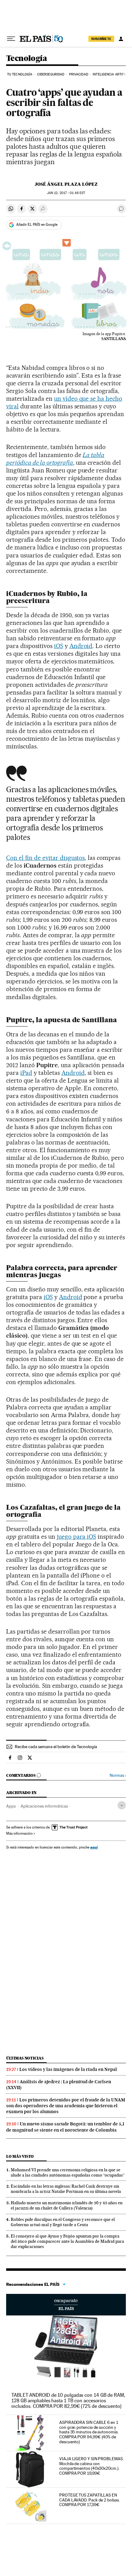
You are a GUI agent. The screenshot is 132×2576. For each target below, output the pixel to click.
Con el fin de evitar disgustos (45, 858)
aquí (94, 1847)
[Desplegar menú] (11, 39)
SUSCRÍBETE (101, 39)
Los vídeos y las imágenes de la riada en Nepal (68, 2069)
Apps (11, 1806)
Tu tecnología (20, 74)
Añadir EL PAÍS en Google (37, 225)
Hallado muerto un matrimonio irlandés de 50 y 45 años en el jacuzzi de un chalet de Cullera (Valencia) (67, 2205)
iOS (59, 646)
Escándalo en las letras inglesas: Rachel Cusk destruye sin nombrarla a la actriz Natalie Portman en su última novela (66, 2189)
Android (81, 646)
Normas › (118, 1775)
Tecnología (27, 59)
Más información (19, 1833)
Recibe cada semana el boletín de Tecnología (56, 1747)
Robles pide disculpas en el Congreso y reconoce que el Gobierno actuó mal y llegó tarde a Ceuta (63, 2222)
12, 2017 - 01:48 (66, 193)
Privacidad (79, 74)
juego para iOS (77, 1537)
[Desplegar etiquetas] (122, 1805)
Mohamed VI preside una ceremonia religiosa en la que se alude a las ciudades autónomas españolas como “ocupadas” (68, 2172)
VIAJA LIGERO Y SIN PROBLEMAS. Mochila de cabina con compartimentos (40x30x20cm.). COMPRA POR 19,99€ (91, 2466)
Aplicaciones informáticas (44, 1806)
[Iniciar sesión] (121, 39)
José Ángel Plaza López (66, 184)
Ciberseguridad (51, 74)
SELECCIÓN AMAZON (66, 2305)
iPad (26, 1073)
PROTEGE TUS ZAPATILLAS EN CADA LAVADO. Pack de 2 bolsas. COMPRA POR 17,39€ (89, 2500)
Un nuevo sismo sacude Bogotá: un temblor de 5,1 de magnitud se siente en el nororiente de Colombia (65, 2127)
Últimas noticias (25, 2058)
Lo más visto (20, 2156)
